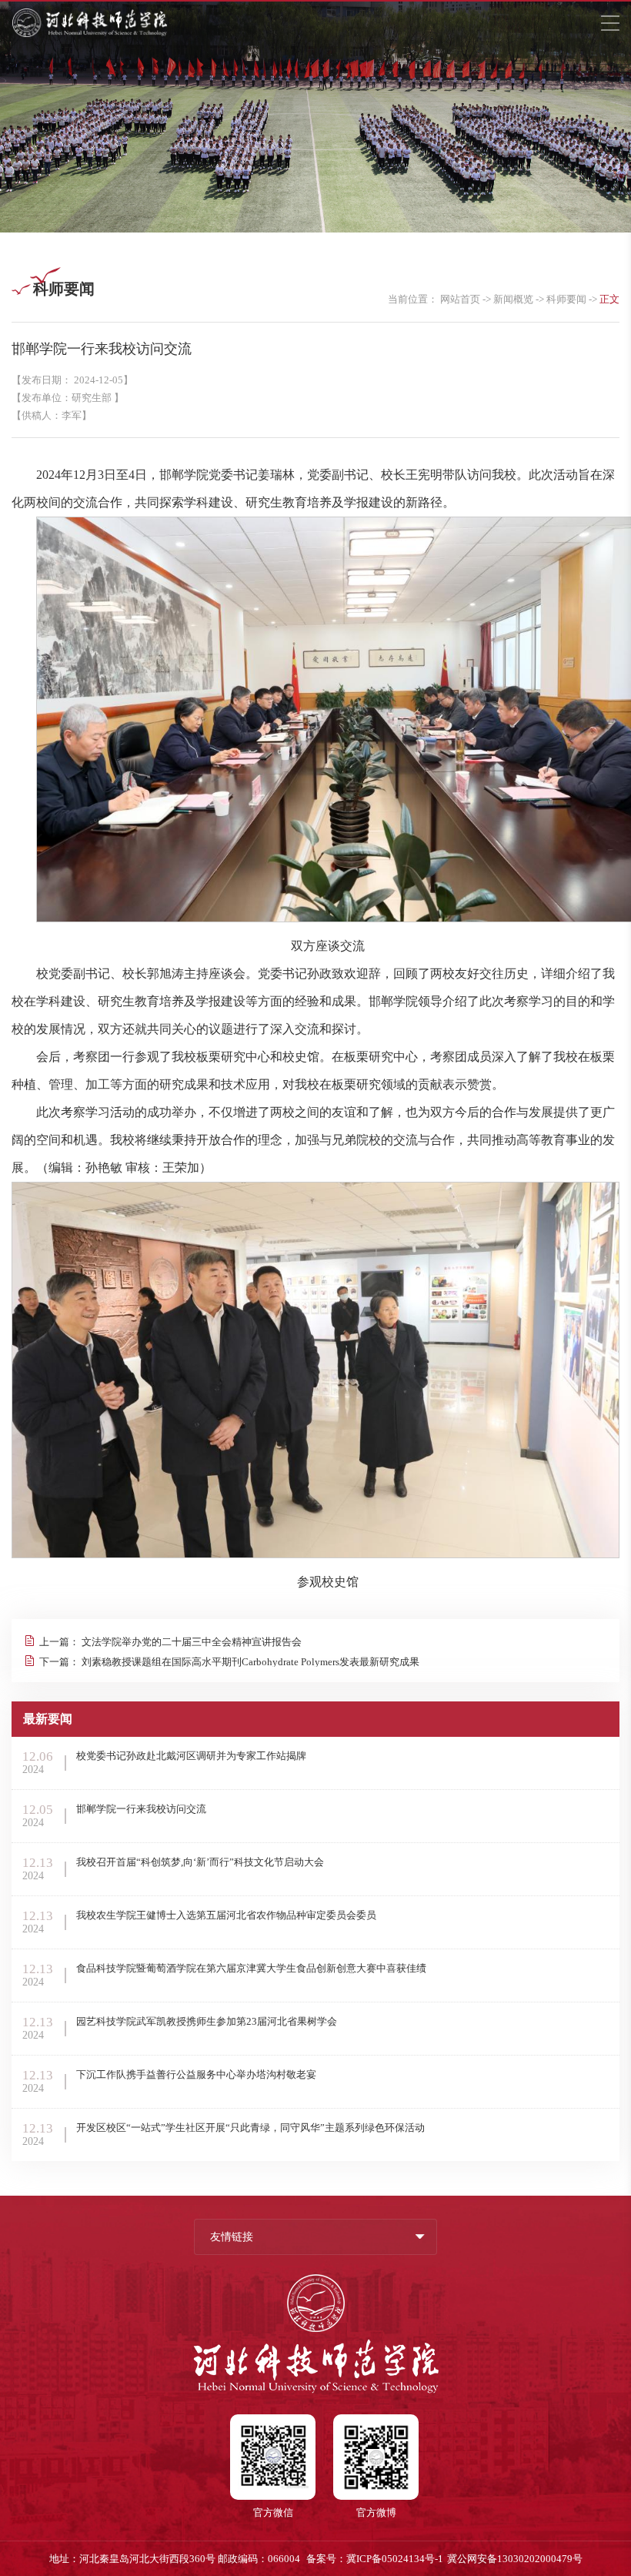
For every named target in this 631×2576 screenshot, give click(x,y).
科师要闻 (566, 299)
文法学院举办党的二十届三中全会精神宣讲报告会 (192, 1642)
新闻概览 (513, 299)
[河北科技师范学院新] (90, 34)
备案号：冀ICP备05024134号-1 (375, 2559)
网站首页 (460, 299)
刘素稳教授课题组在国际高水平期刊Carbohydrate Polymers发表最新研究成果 (250, 1662)
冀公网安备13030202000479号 (515, 2559)
